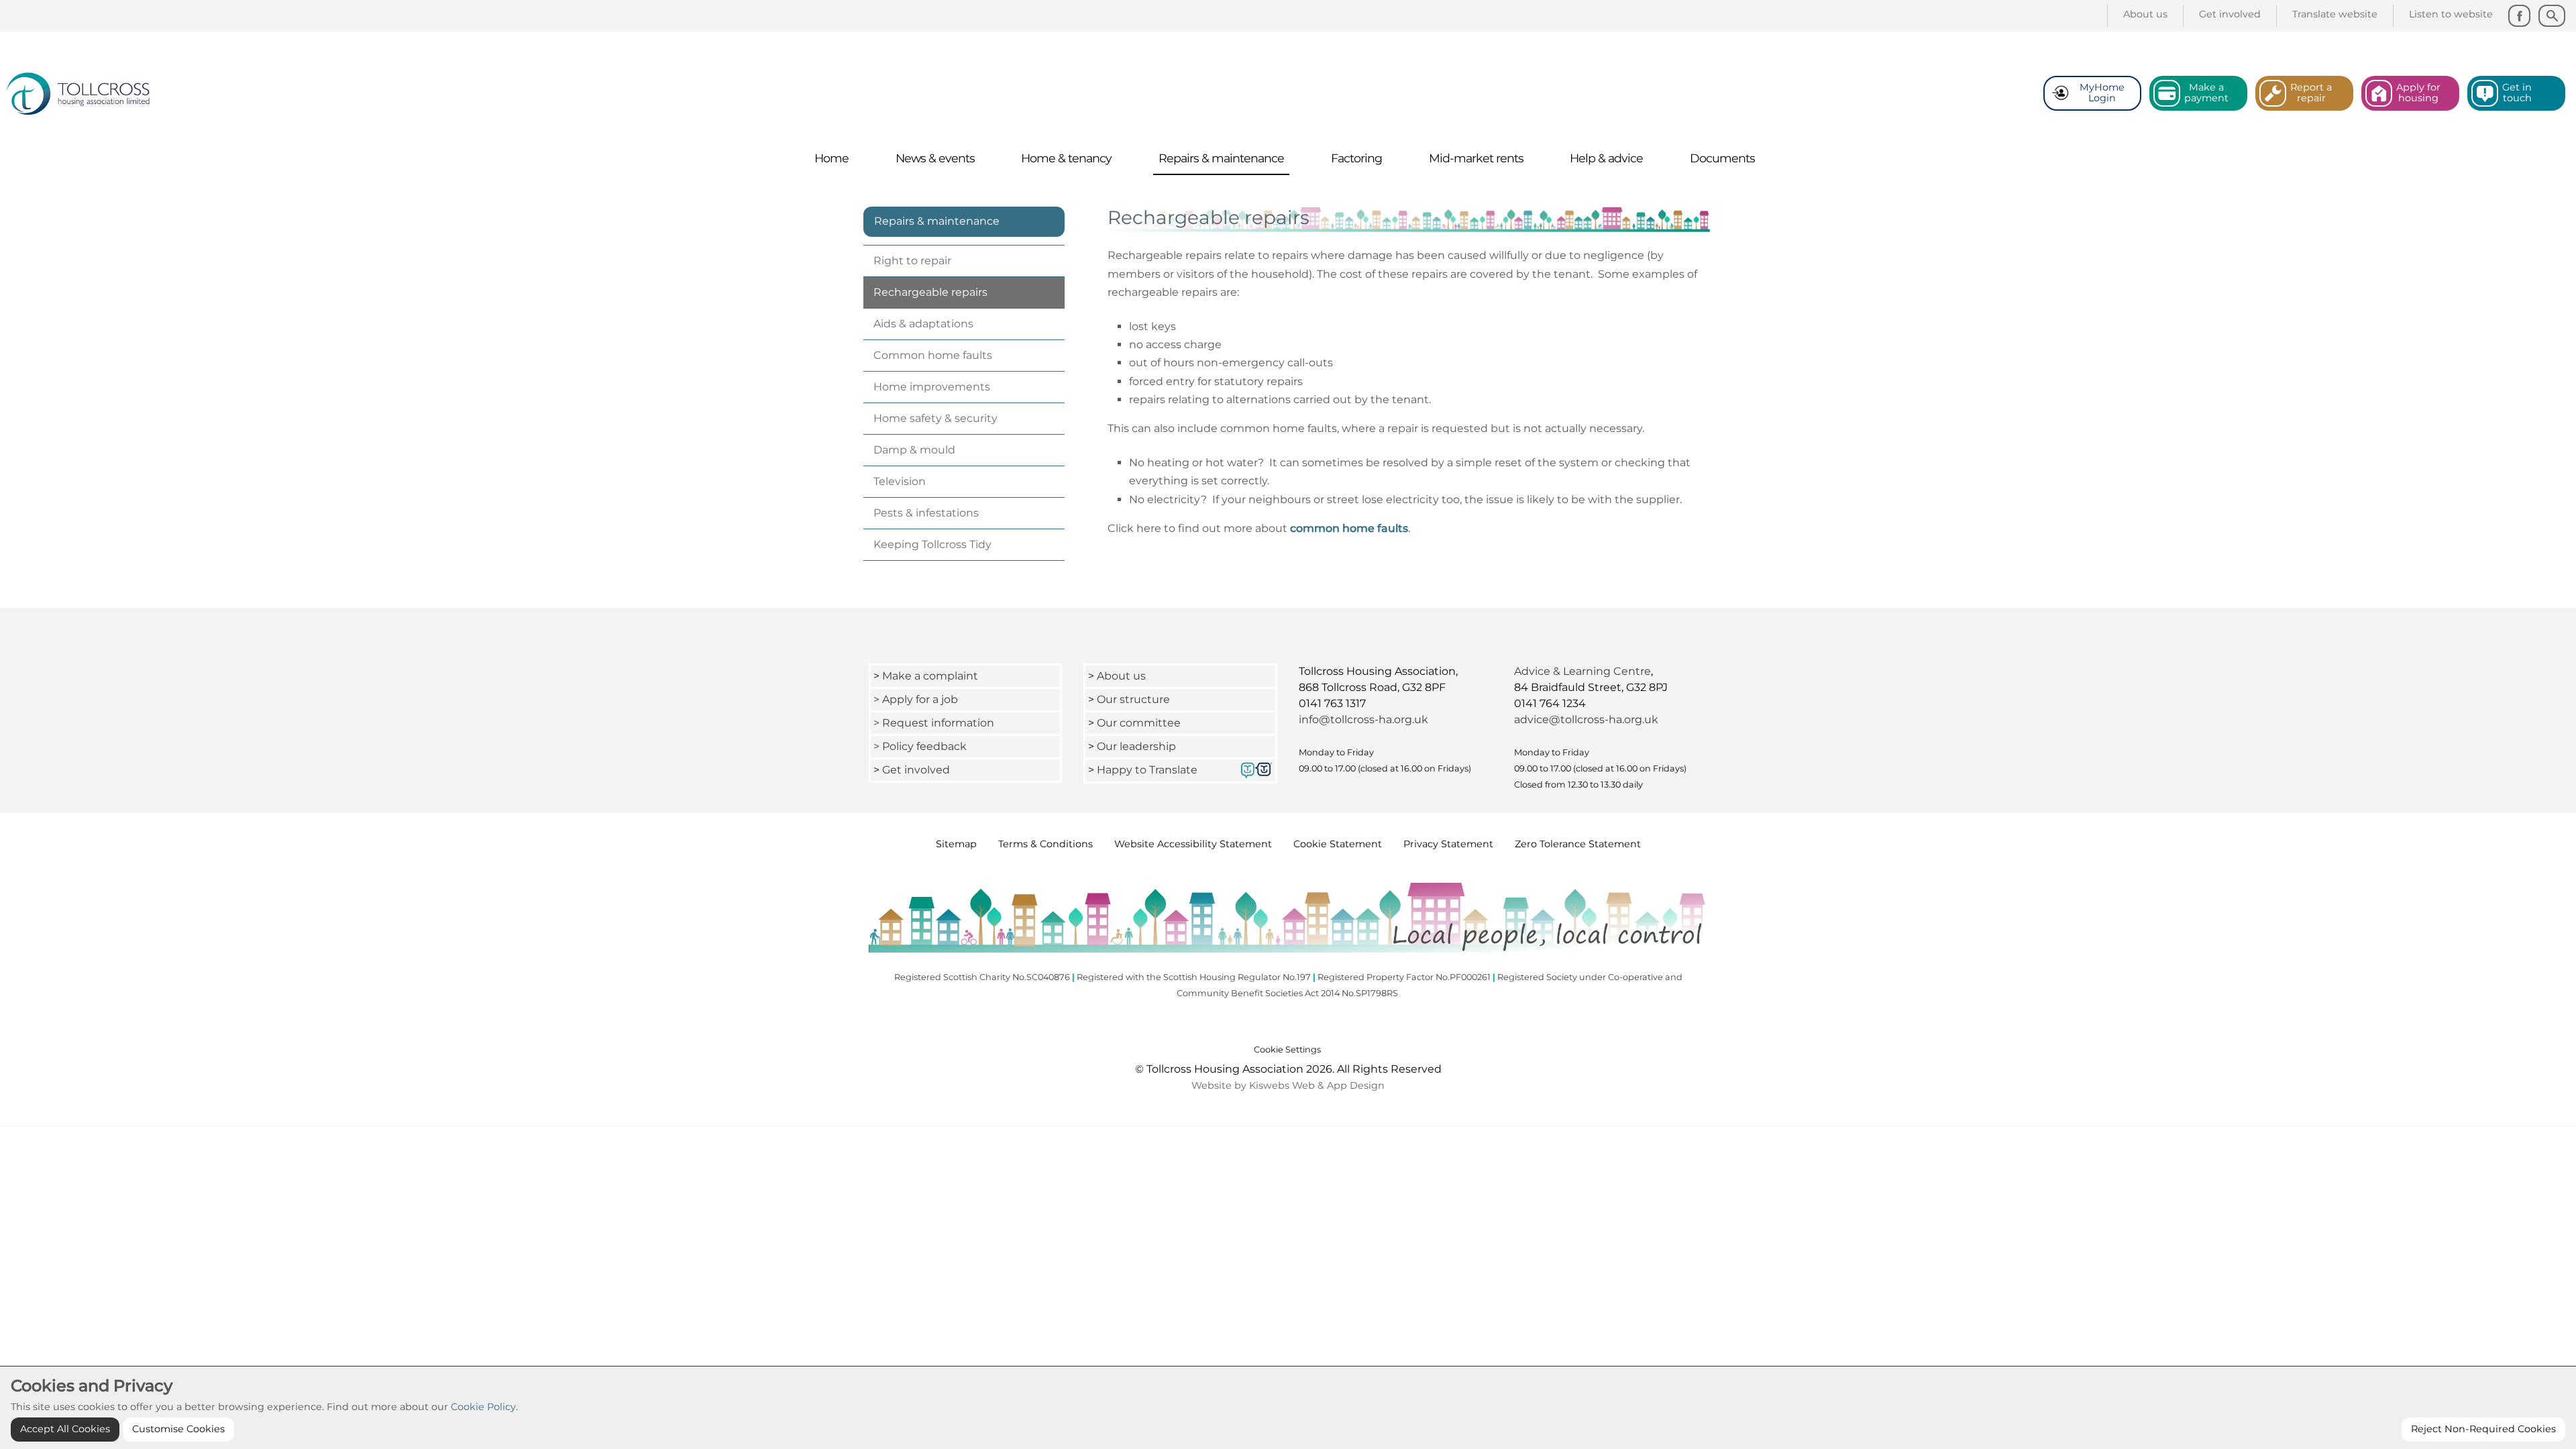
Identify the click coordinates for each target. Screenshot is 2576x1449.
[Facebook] (2519, 16)
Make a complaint (930, 676)
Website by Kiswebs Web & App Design (1288, 1085)
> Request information (934, 723)
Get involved (916, 770)
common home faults (1349, 528)
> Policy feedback (921, 746)
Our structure (1133, 699)
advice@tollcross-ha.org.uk (1586, 719)
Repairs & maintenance (937, 221)
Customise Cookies (178, 1429)
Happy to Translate (1147, 770)
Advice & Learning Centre (1582, 671)
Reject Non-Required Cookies (2483, 1429)
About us (1121, 676)
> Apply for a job (916, 699)
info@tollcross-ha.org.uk (1363, 719)
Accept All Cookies (65, 1429)
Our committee (1139, 723)
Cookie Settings (1287, 1050)
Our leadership (1138, 746)
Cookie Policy (483, 1407)
